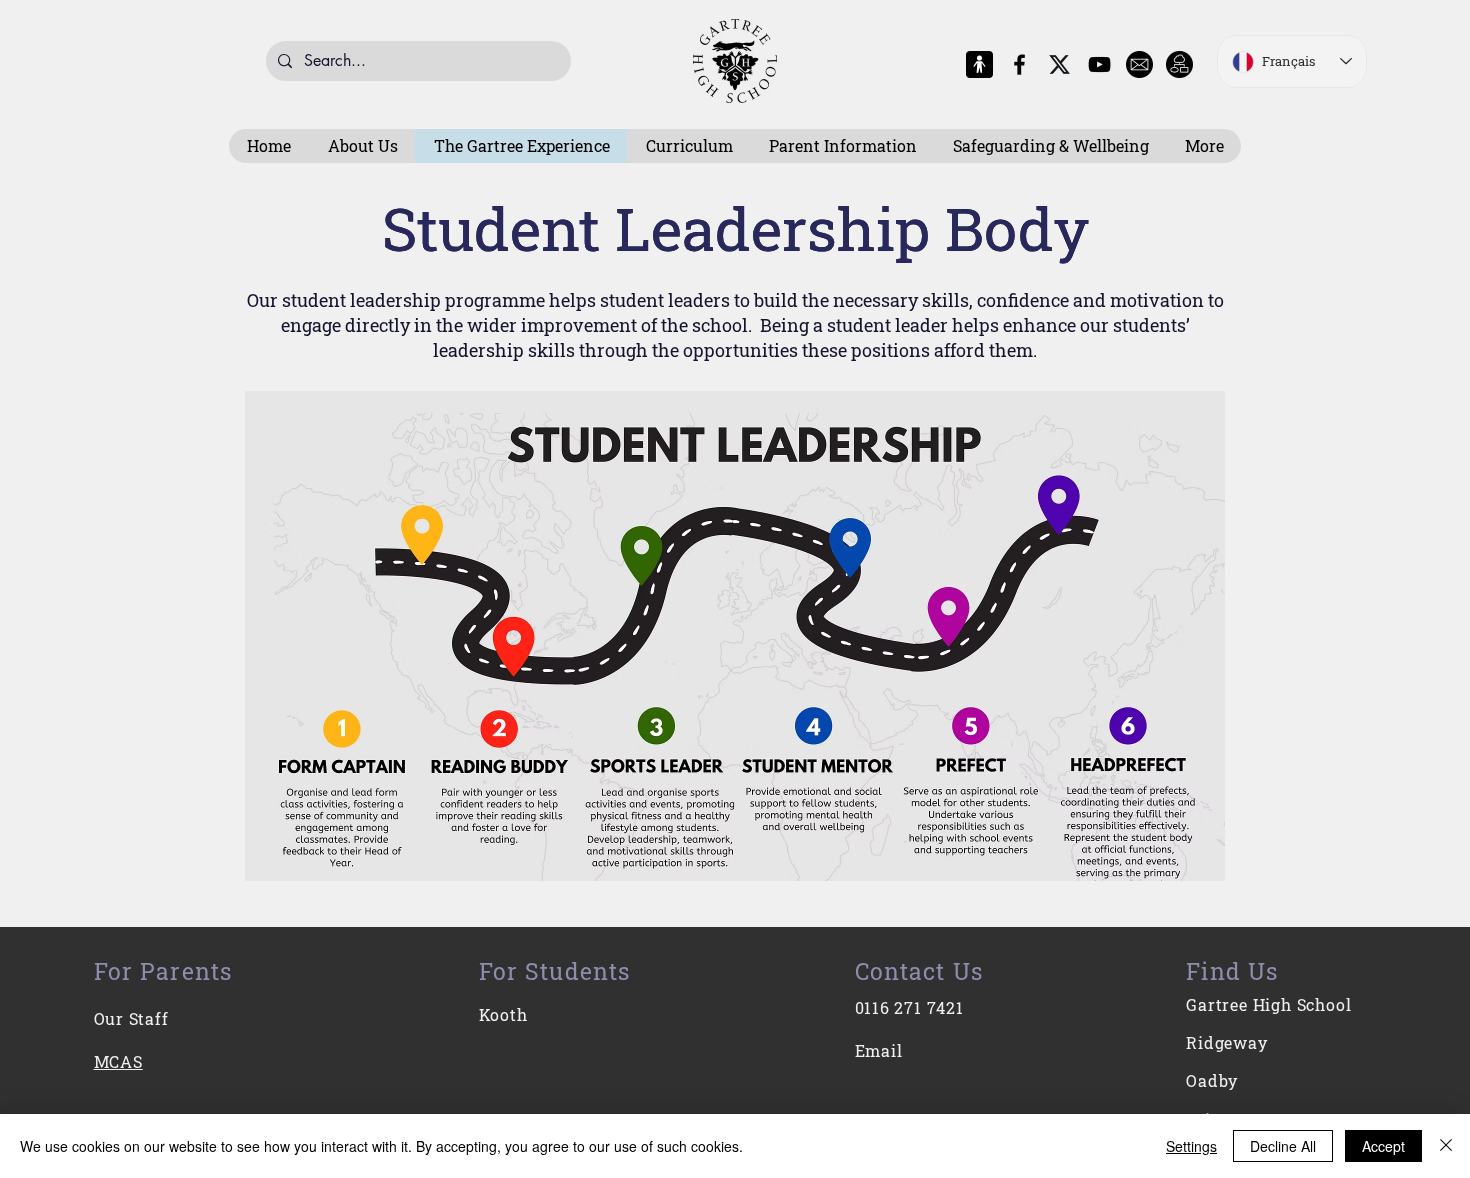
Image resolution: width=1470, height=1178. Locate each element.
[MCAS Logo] (979, 64)
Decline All (1283, 1146)
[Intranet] (1179, 64)
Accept (1383, 1146)
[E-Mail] (1139, 64)
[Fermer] (1446, 1146)
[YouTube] (1099, 64)
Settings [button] (1191, 1146)
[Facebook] (1019, 64)
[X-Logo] (1059, 64)
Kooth (503, 1014)
